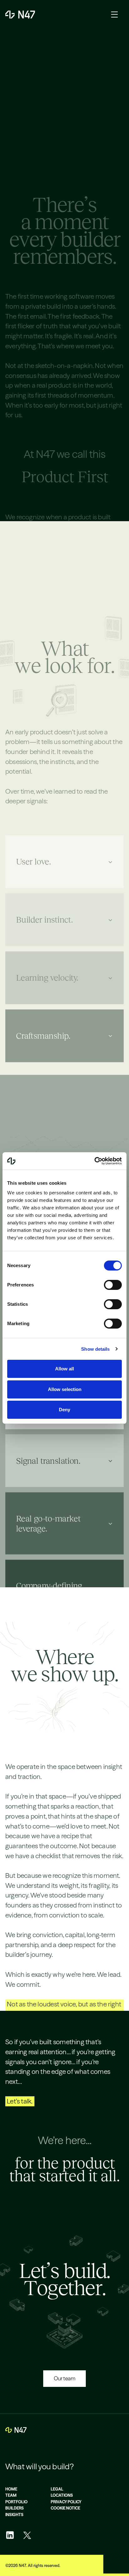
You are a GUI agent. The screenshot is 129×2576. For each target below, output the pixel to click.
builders (15, 2508)
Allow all (64, 1369)
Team (11, 2495)
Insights (14, 2515)
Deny (64, 1410)
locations (62, 2495)
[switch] (113, 1285)
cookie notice (65, 2508)
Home (11, 2489)
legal (57, 2489)
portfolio (16, 2502)
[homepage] (16, 2430)
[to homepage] (20, 15)
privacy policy (66, 2502)
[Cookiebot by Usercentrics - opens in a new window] (94, 1161)
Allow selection (65, 1389)
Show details (95, 1349)
